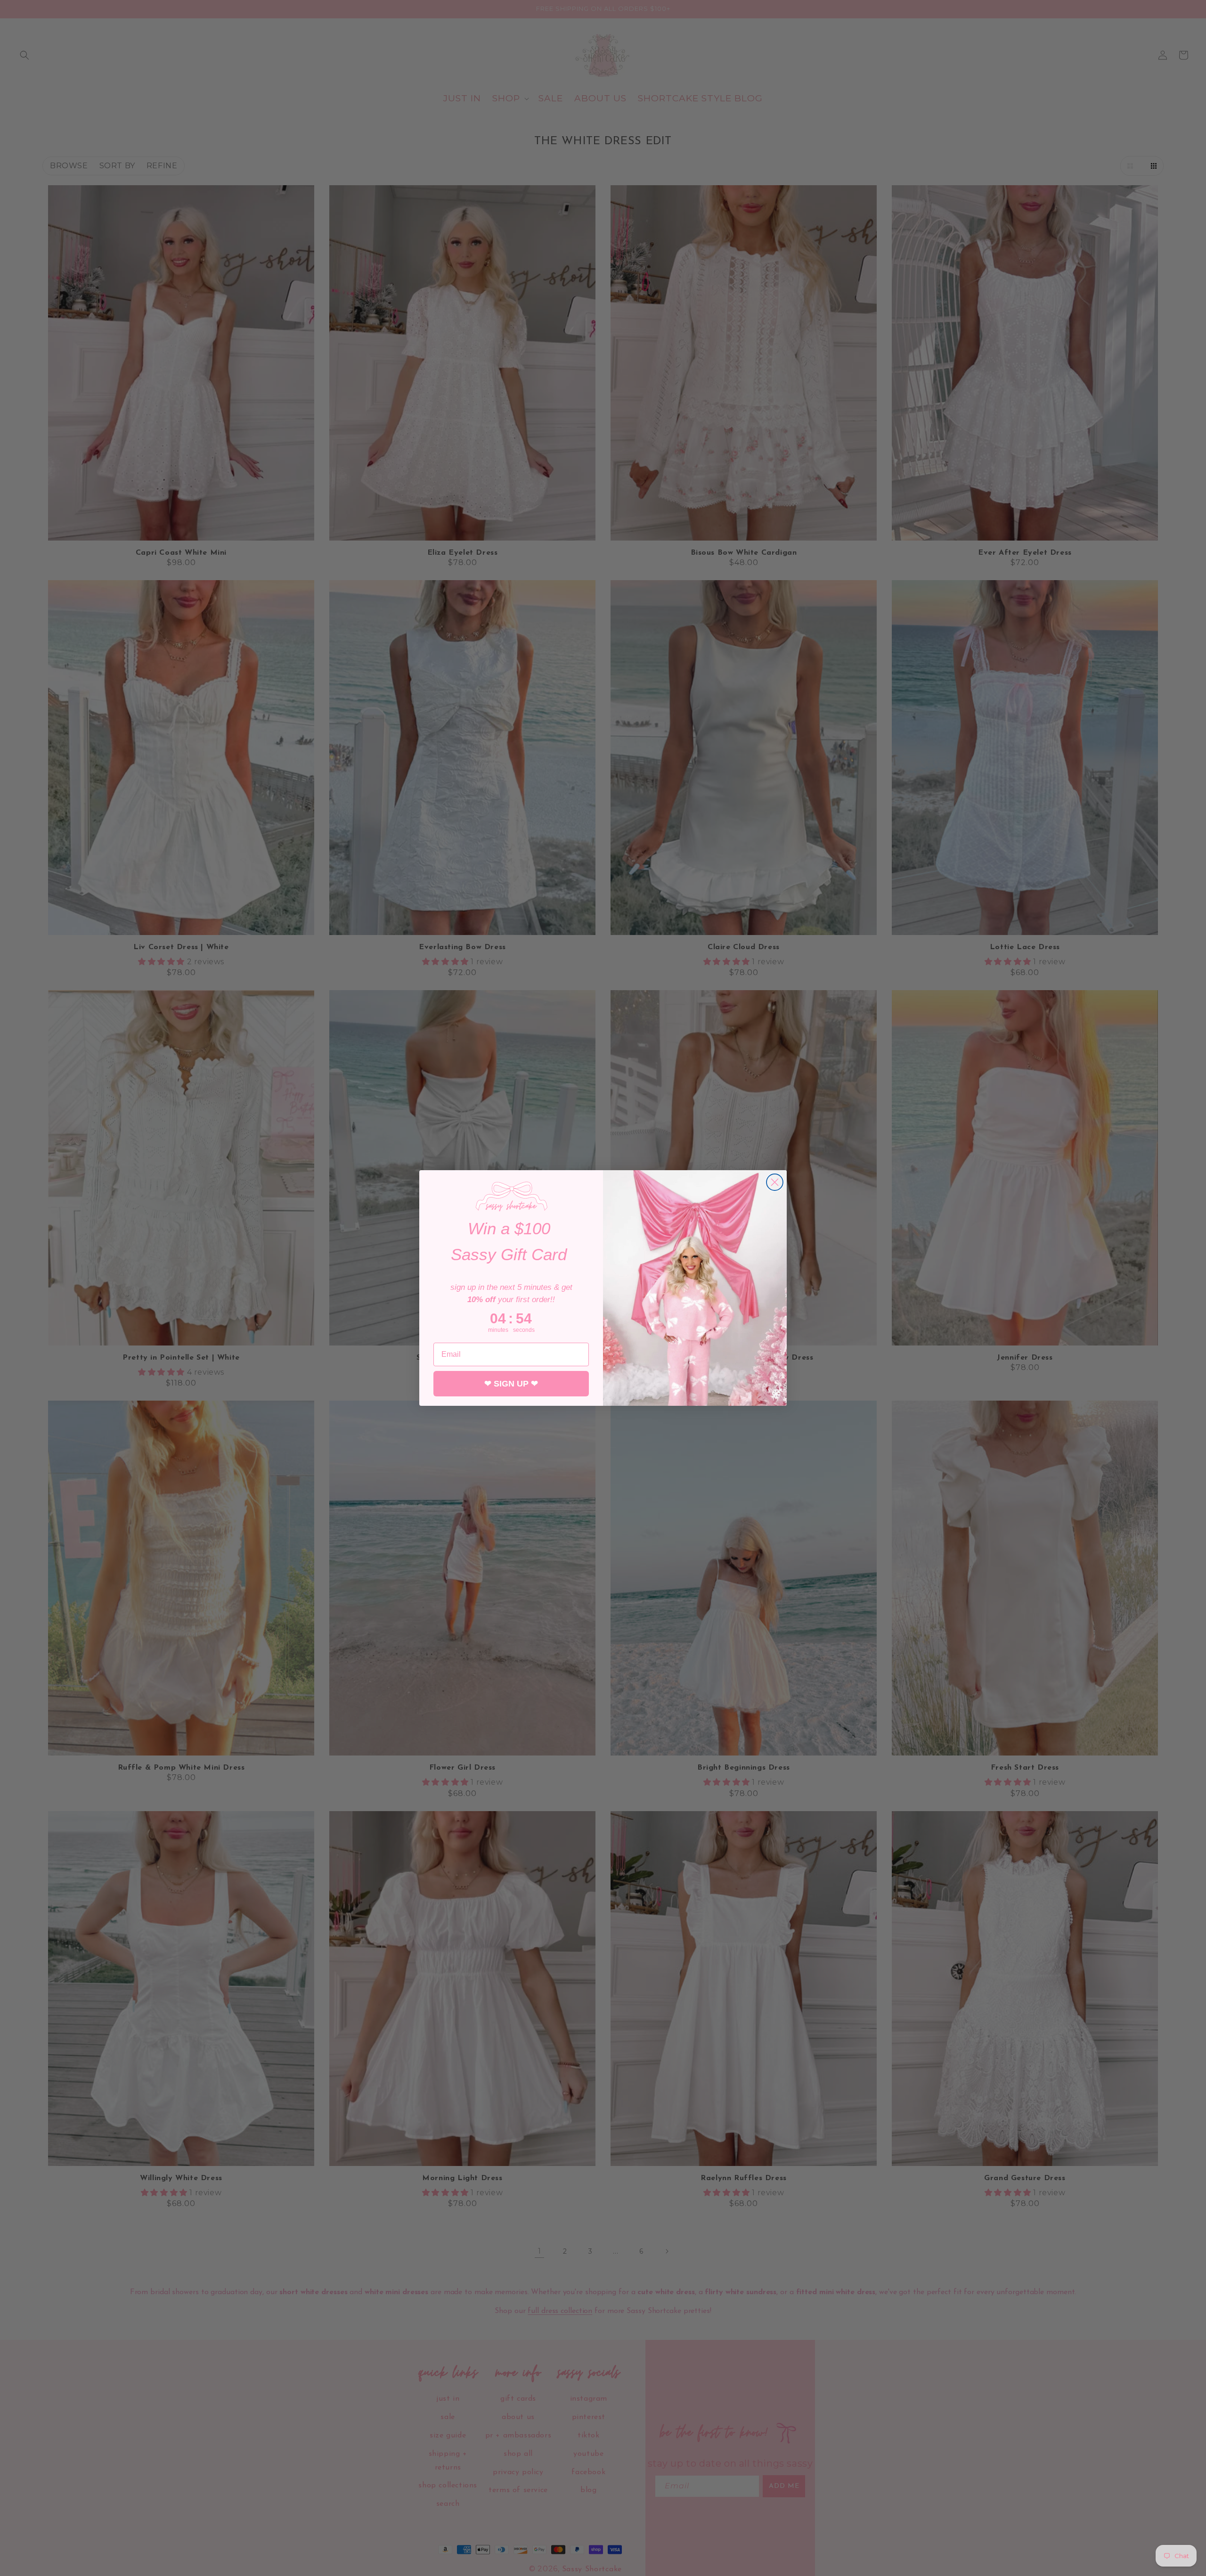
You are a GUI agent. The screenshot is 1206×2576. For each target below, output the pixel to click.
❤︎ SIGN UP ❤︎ (511, 1384)
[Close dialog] (775, 1182)
